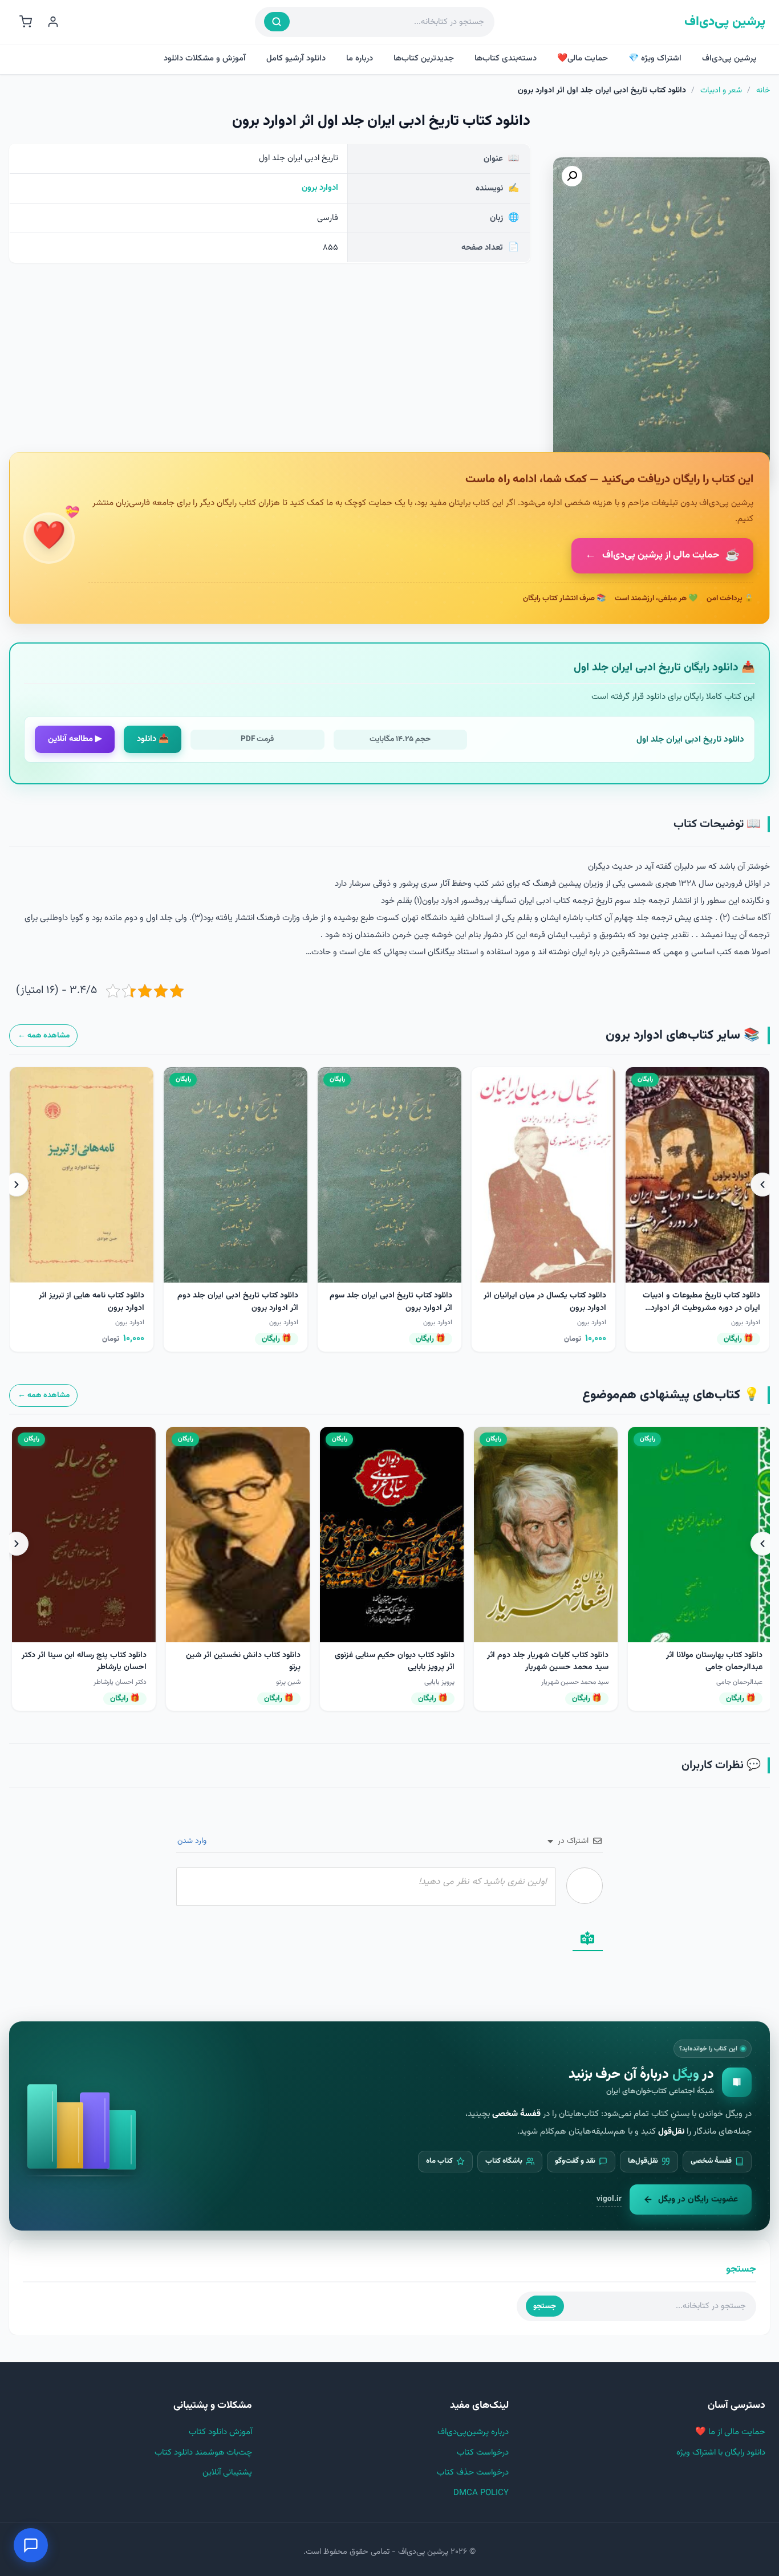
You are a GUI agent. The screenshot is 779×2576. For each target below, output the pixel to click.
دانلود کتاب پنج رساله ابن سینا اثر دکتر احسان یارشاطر (392, 1661)
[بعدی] (17, 1185)
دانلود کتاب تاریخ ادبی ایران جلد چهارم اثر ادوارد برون (710, 1302)
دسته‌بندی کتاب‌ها (506, 58)
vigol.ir (609, 2199)
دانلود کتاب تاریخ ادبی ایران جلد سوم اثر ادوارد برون (239, 1302)
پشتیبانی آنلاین (227, 2473)
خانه (763, 91)
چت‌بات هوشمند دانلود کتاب (203, 2453)
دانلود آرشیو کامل (296, 58)
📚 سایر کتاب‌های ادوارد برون (683, 1035)
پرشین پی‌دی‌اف (725, 22)
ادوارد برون (320, 188)
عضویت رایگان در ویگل (698, 2199)
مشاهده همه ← (44, 1035)
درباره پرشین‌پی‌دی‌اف (473, 2432)
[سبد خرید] (26, 22)
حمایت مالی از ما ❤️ (730, 2432)
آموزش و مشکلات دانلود (205, 58)
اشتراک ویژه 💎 (655, 58)
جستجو (545, 2306)
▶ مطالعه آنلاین (75, 739)
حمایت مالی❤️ (583, 58)
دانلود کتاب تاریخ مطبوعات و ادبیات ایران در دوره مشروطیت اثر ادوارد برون (550, 1308)
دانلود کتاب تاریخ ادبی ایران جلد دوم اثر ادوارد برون (86, 1302)
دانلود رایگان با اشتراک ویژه (721, 2453)
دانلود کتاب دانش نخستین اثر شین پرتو (551, 1661)
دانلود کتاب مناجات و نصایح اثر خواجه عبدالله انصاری (249, 1661)
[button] (572, 176)
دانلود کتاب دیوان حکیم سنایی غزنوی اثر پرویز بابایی (703, 1661)
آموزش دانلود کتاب (220, 2432)
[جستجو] (277, 22)
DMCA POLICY (481, 2493)
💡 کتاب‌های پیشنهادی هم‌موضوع (671, 1395)
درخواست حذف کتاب (473, 2473)
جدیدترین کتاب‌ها (424, 58)
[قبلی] (762, 1185)
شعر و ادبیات (721, 91)
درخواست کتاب (483, 2453)
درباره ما (360, 58)
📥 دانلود (153, 739)
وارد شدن (193, 1841)
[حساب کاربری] (53, 22)
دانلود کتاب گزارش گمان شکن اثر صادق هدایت (94, 1661)
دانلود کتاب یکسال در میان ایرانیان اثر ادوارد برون (393, 1302)
